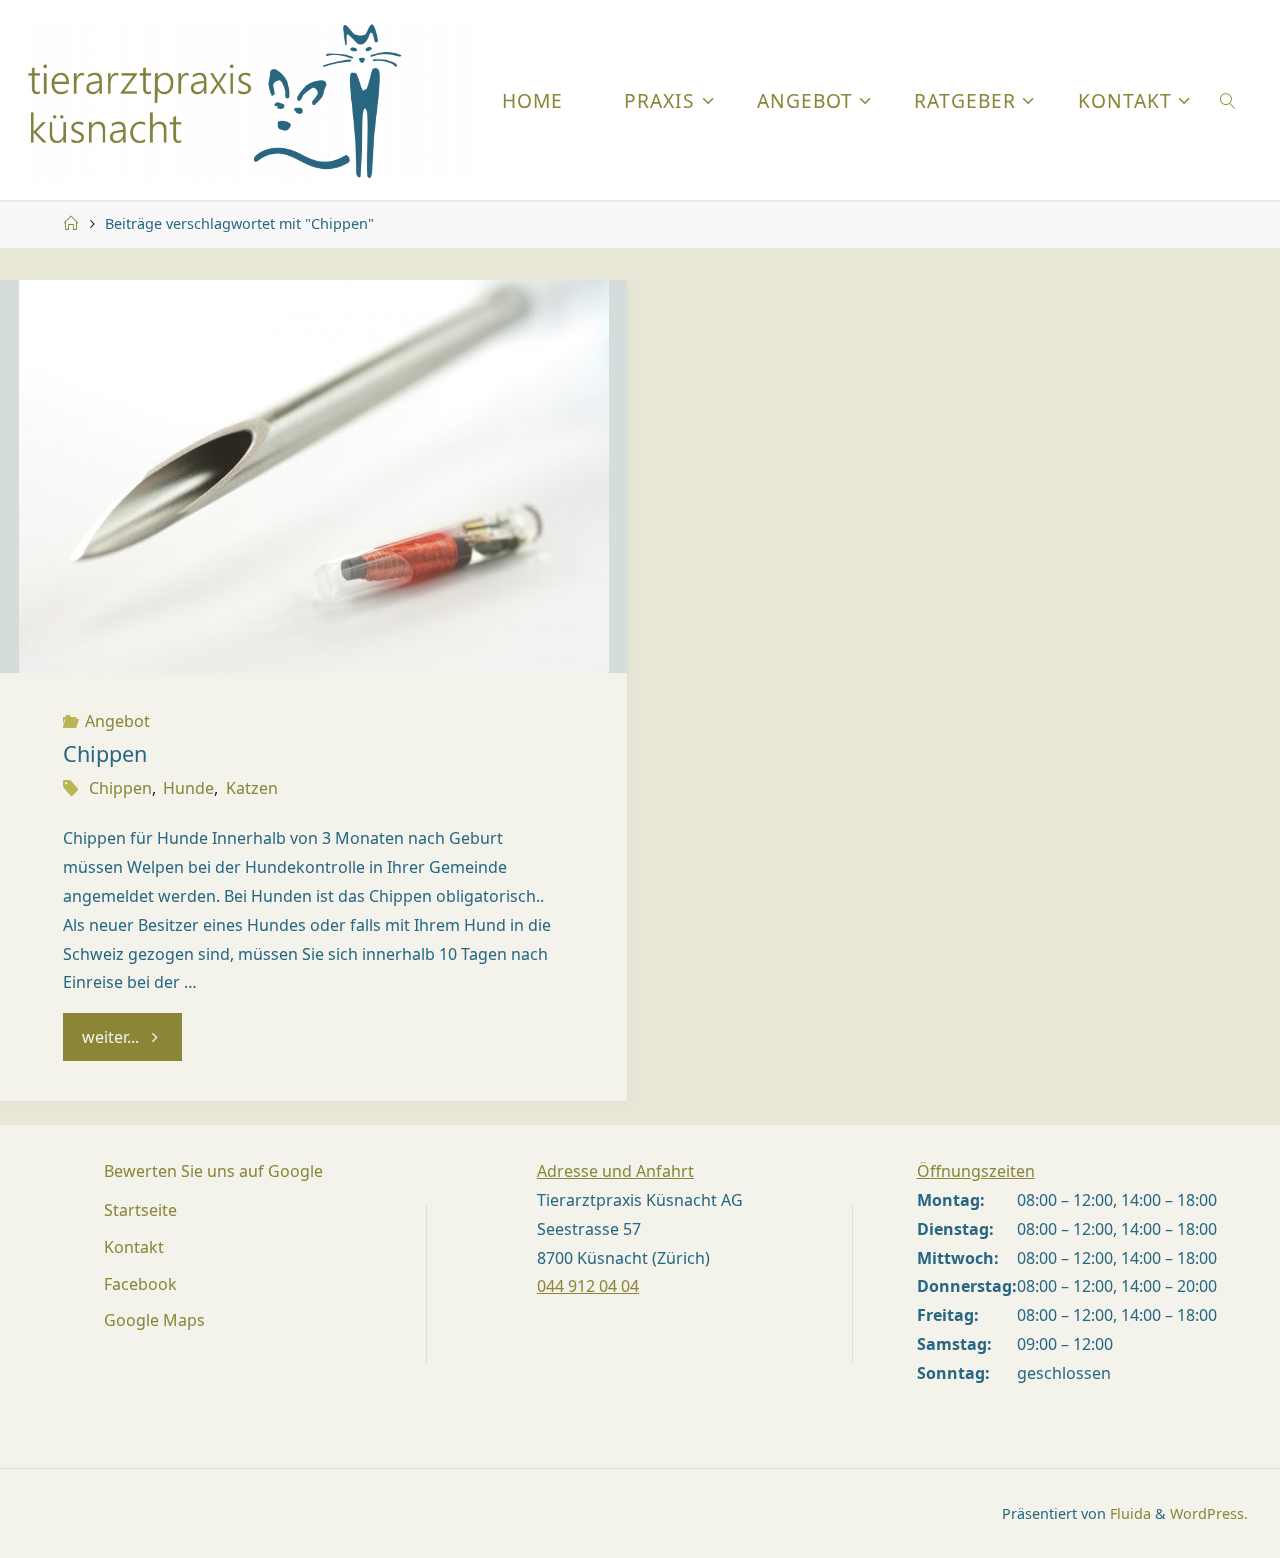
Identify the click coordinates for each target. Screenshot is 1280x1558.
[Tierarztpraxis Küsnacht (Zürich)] (249, 100)
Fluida (1128, 1513)
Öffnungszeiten (976, 1171)
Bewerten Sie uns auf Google (213, 1171)
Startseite (140, 1210)
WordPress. (1209, 1513)
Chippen (105, 753)
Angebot (117, 721)
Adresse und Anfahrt (615, 1171)
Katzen (251, 788)
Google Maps (154, 1320)
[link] (1227, 100)
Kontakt (134, 1247)
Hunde (188, 788)
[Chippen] (313, 476)
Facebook (140, 1284)
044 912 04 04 (588, 1286)
